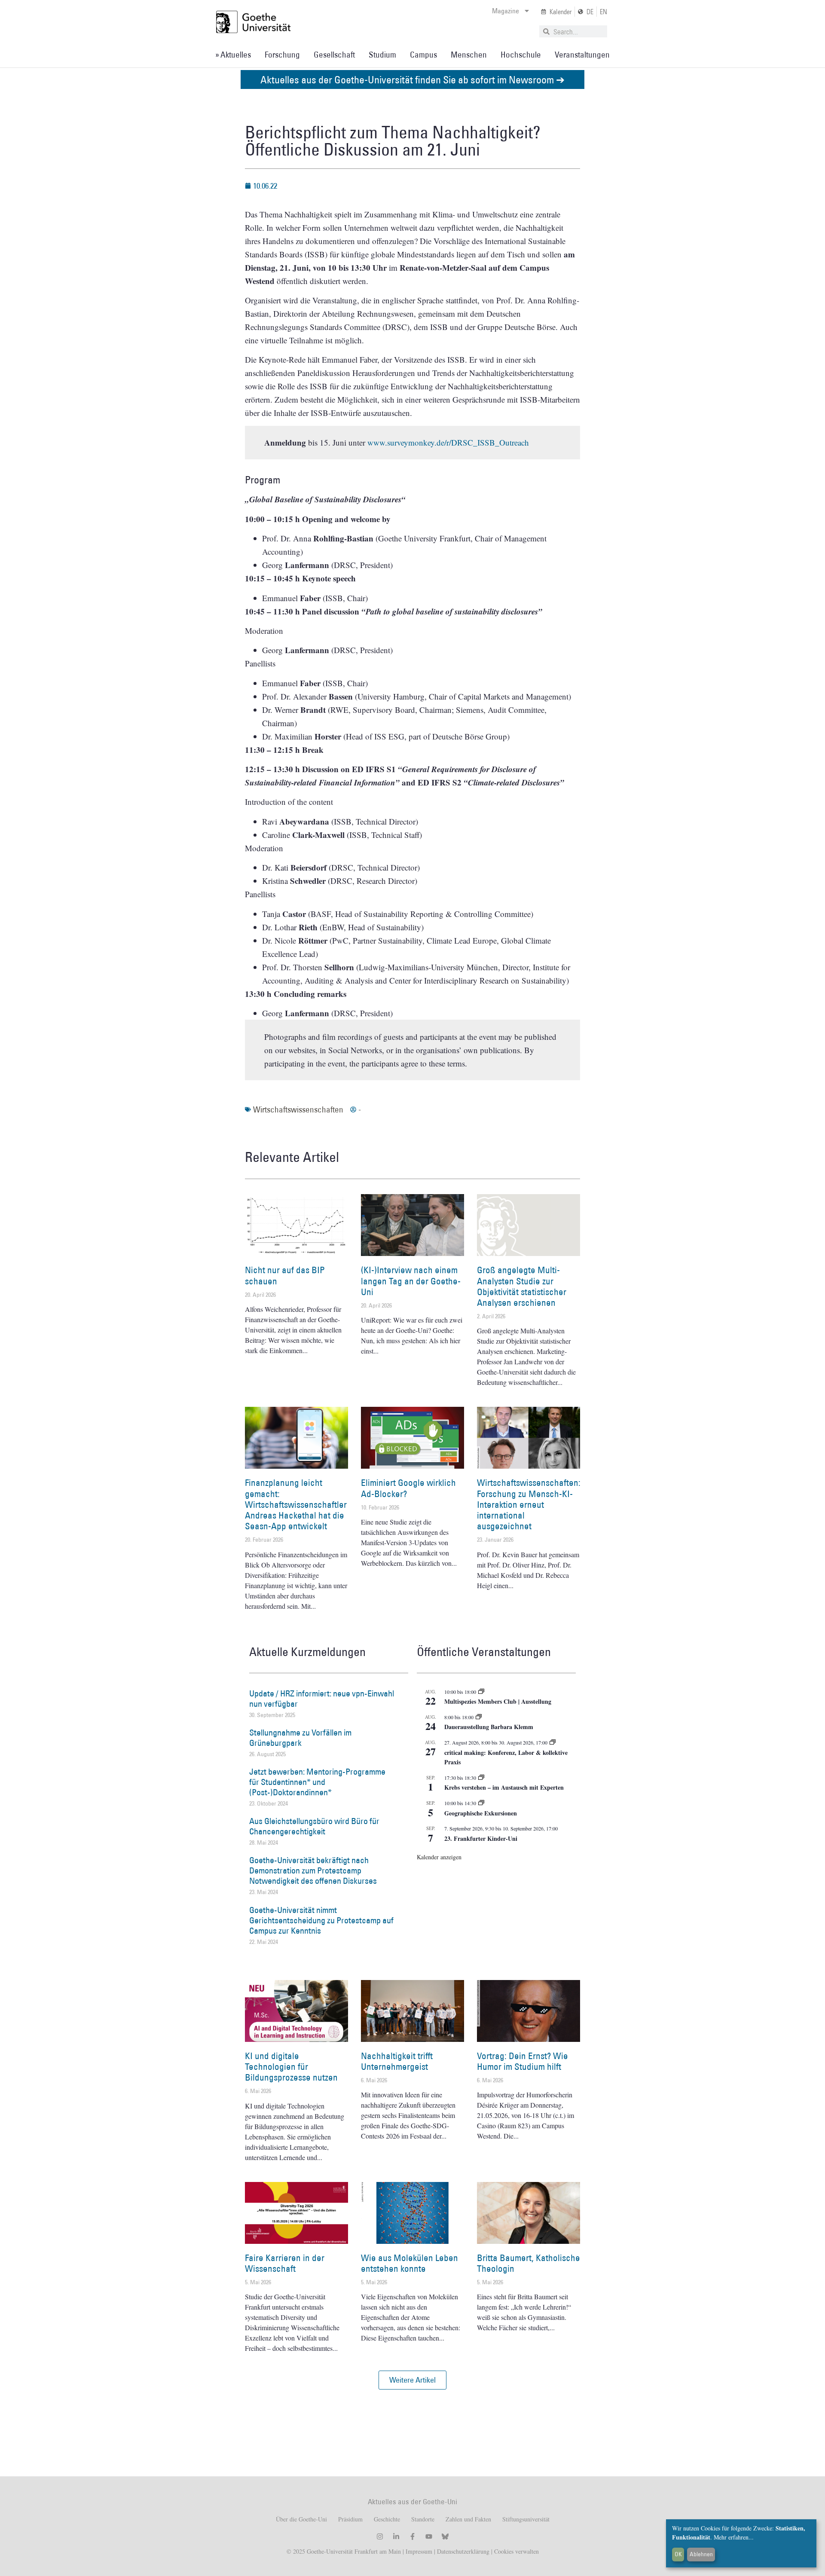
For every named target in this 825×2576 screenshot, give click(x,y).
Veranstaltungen (582, 55)
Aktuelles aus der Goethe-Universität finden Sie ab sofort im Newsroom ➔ (412, 79)
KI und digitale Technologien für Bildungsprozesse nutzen (291, 2067)
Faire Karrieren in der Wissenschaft (285, 2263)
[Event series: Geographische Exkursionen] (481, 1803)
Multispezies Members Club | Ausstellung (498, 1701)
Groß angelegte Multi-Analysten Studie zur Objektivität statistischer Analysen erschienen (522, 1286)
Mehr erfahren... (734, 2537)
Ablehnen (701, 2554)
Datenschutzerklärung (463, 2551)
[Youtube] (429, 2536)
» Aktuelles (233, 55)
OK (678, 2554)
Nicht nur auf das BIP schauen (285, 1275)
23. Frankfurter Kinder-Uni (481, 1838)
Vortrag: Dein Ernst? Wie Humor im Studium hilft (522, 2061)
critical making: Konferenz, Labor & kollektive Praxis (506, 1757)
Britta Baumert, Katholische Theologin (529, 2263)
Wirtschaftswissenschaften (298, 1109)
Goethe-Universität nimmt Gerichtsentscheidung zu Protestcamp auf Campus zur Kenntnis (321, 1920)
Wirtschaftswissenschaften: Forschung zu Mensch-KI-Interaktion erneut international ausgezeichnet (529, 1504)
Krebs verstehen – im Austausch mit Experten (504, 1787)
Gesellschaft (334, 55)
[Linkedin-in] (396, 2536)
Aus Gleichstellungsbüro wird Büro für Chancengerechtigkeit (314, 1826)
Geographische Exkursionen (481, 1813)
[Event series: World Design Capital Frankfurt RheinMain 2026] (553, 1742)
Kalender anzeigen (439, 1857)
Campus (423, 55)
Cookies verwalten (516, 2551)
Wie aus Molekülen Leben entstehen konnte (409, 2263)
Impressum (418, 2551)
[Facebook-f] (412, 2536)
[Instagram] (380, 2536)
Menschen (469, 55)
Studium (382, 55)
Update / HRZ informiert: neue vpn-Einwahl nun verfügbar (322, 1699)
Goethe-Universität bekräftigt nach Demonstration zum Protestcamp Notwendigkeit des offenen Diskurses (313, 1870)
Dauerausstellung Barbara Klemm (489, 1727)
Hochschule (521, 55)
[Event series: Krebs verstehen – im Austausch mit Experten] (481, 1778)
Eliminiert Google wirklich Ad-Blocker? (408, 1488)
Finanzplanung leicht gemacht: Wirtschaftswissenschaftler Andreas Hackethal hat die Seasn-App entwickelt (296, 1504)
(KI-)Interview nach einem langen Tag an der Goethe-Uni (411, 1281)
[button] (412, 2380)
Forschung (282, 55)
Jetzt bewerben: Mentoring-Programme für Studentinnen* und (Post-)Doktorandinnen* (317, 1782)
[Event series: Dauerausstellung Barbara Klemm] (479, 1717)
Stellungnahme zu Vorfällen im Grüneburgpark (300, 1738)
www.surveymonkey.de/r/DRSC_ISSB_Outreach (448, 442)
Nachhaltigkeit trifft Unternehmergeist (397, 2061)
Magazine (506, 11)
